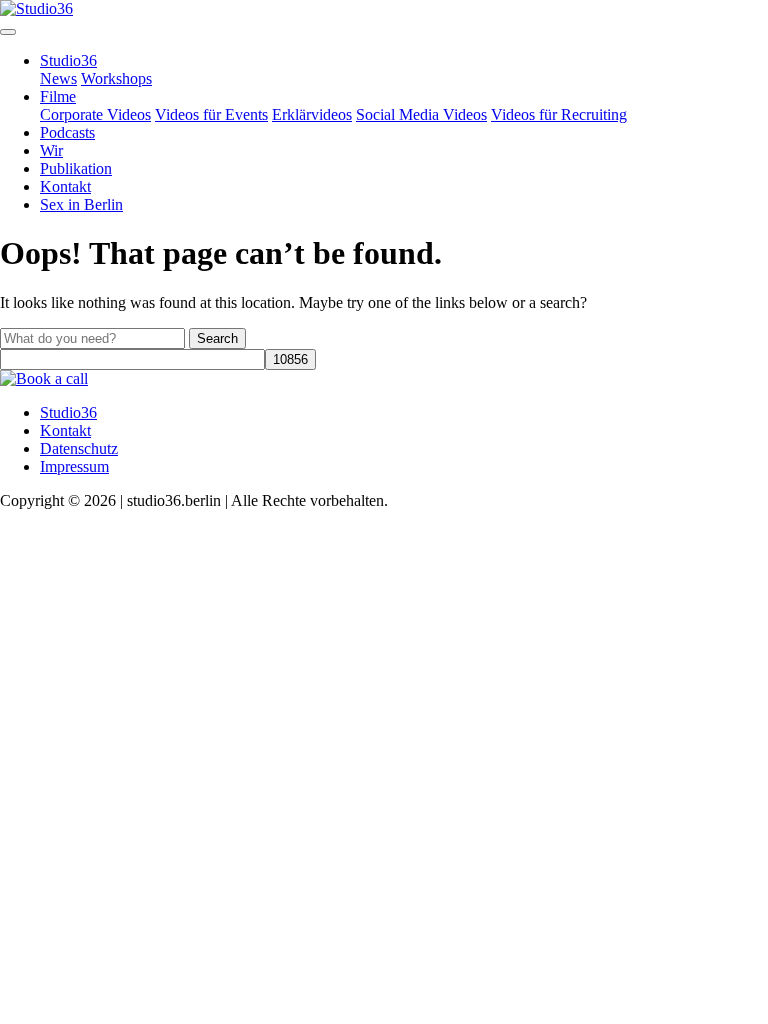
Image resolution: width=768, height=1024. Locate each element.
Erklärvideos (312, 114)
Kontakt (65, 186)
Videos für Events (211, 114)
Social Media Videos (421, 114)
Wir (51, 150)
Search (217, 338)
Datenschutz (79, 448)
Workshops (116, 78)
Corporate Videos (95, 114)
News (58, 78)
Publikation (76, 168)
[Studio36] (36, 8)
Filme (58, 96)
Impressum (74, 466)
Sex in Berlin (81, 204)
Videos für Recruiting (559, 114)
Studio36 (68, 60)
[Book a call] (44, 378)
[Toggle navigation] (8, 32)
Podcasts (67, 132)
